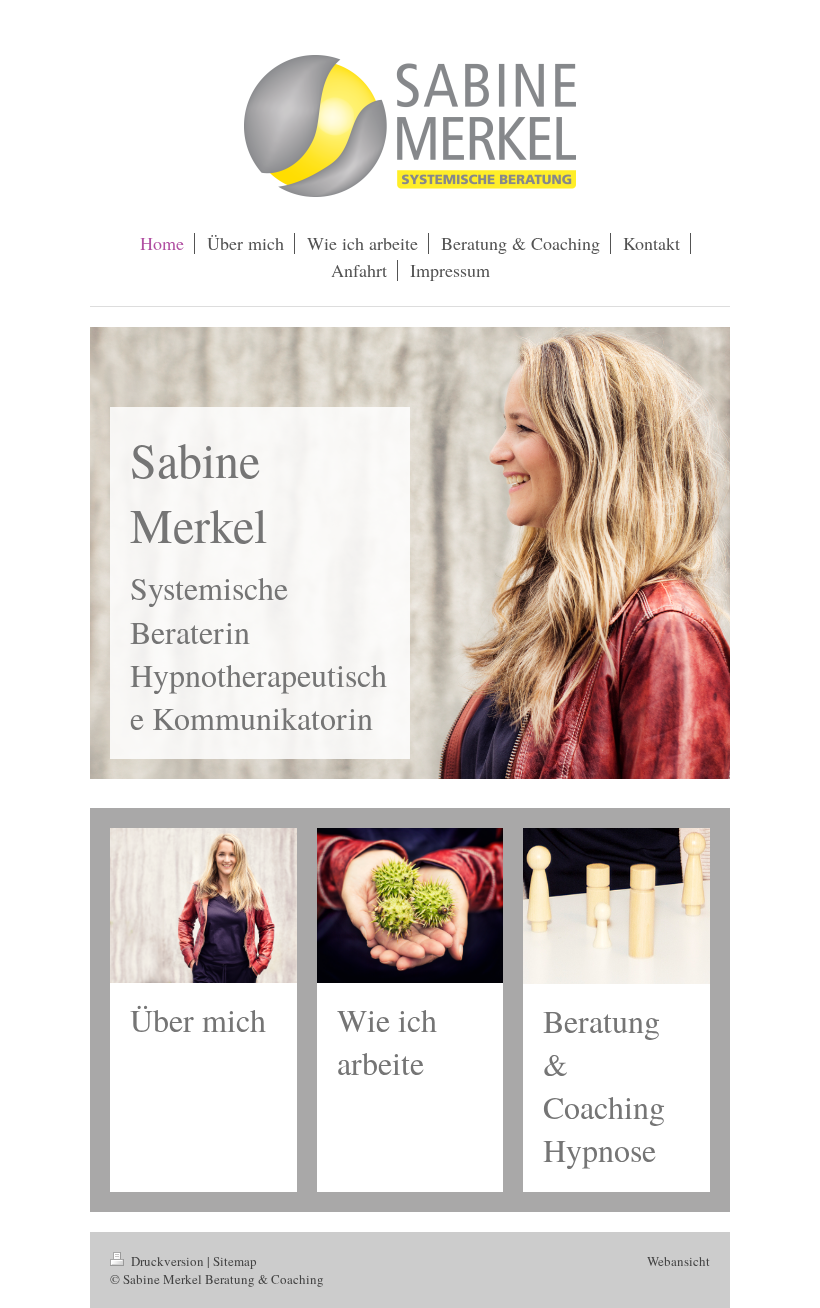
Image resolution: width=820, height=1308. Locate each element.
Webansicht (678, 1261)
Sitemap (235, 1261)
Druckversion (167, 1261)
